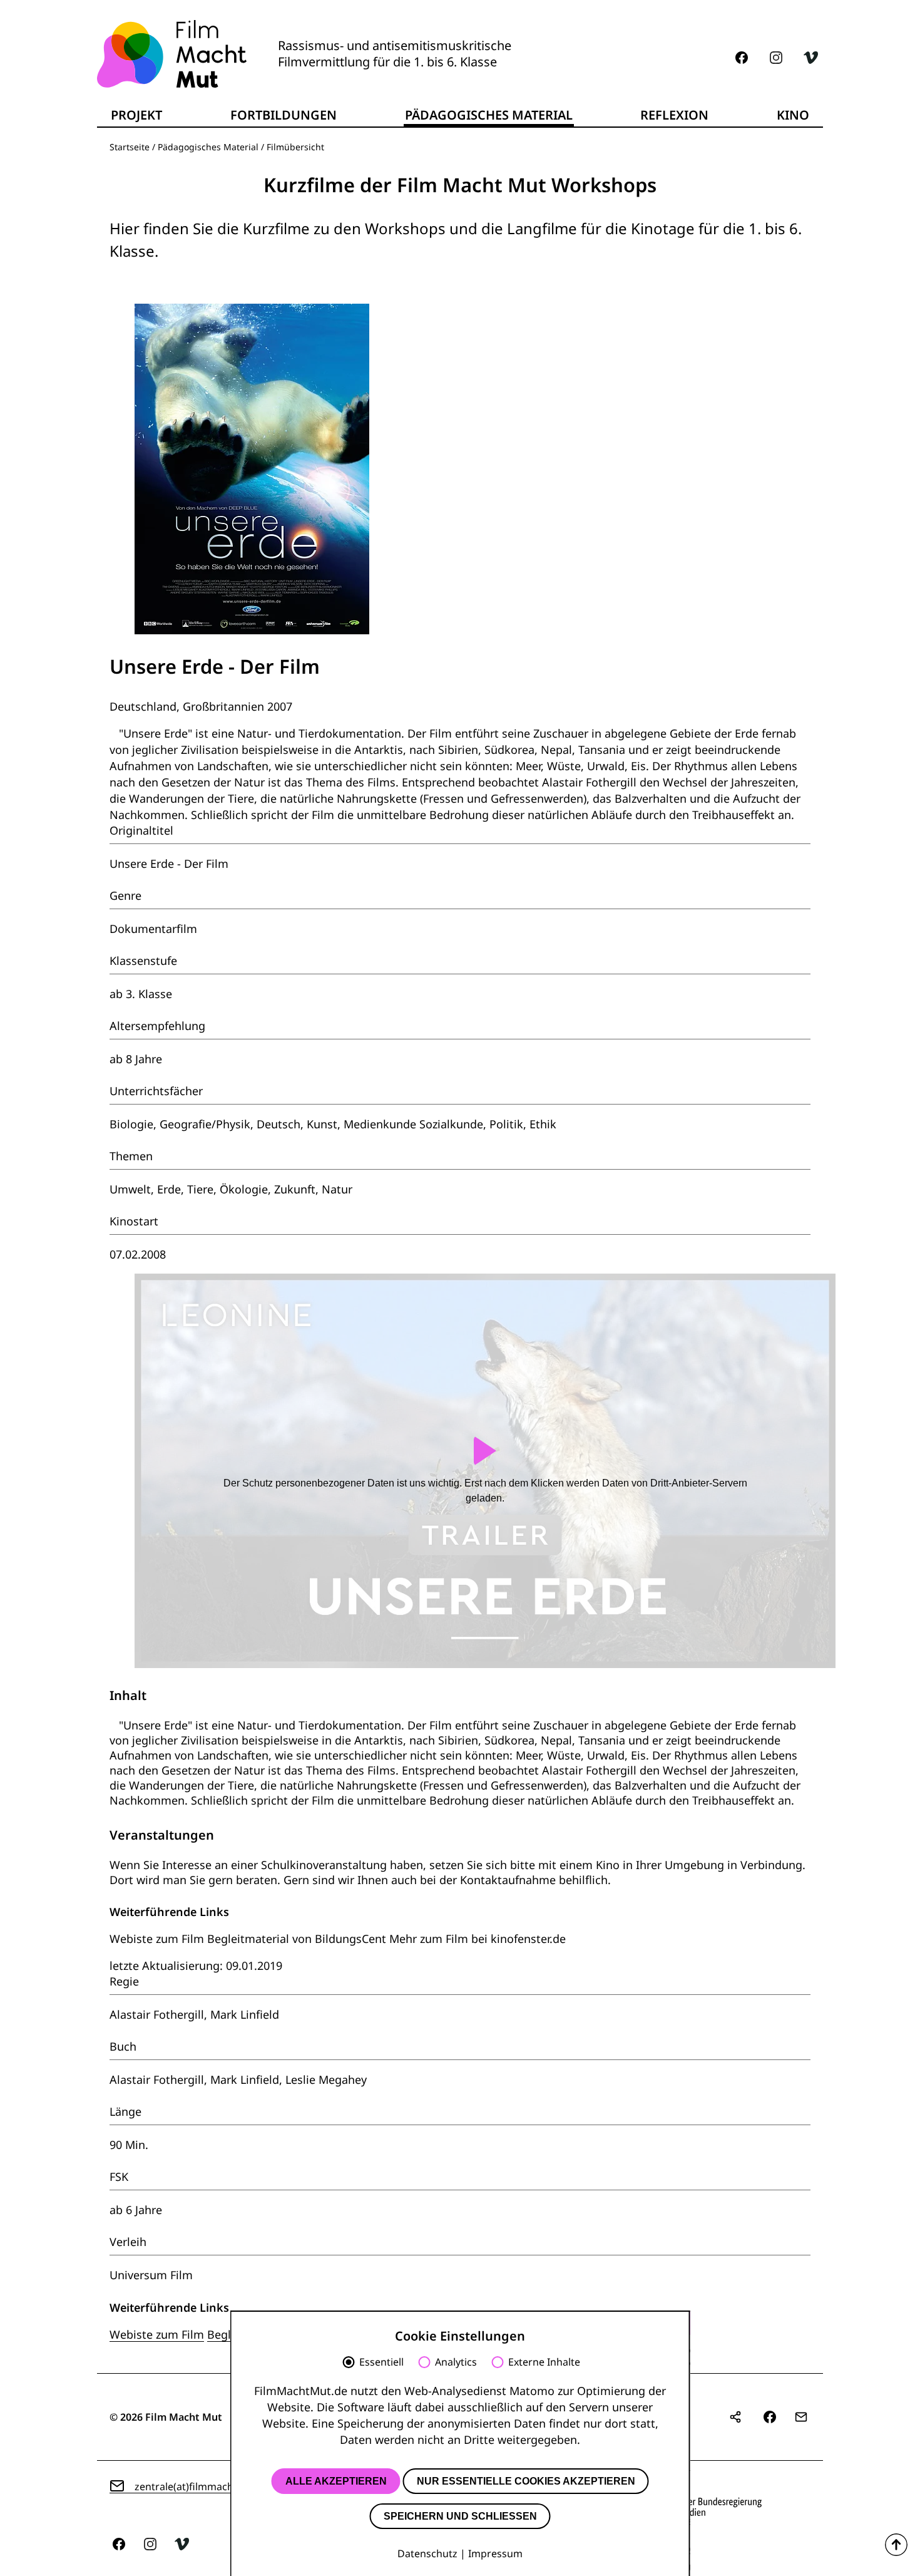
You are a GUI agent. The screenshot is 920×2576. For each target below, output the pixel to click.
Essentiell (381, 2362)
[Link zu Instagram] (776, 58)
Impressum (495, 2553)
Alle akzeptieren (336, 2481)
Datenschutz (427, 2553)
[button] (770, 2417)
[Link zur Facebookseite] (742, 58)
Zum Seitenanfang (896, 2545)
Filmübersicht (295, 147)
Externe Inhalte (544, 2362)
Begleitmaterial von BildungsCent (297, 1939)
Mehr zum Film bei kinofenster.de (478, 1939)
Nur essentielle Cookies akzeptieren (526, 2481)
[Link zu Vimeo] (810, 58)
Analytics (456, 2362)
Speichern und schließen (460, 2516)
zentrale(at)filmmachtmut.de (203, 2486)
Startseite (130, 147)
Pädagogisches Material (208, 147)
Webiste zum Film (157, 1939)
